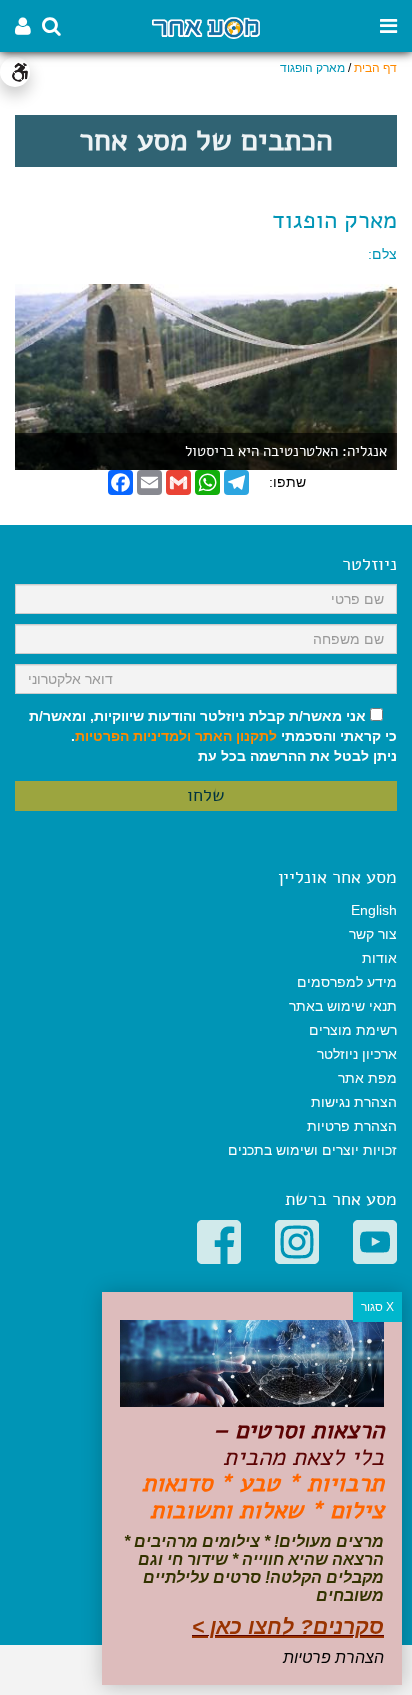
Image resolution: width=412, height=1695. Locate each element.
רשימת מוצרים (353, 1030)
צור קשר (373, 934)
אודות (379, 958)
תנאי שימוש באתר (343, 1006)
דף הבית (375, 68)
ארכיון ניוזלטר (357, 1054)
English (374, 910)
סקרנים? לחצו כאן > (288, 1626)
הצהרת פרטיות (352, 1126)
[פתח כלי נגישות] (15, 72)
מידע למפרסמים (347, 982)
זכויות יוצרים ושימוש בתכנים (312, 1150)
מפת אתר (367, 1078)
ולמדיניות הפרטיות (133, 736)
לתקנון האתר (236, 736)
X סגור (377, 1307)
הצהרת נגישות (354, 1102)
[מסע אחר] (205, 26)
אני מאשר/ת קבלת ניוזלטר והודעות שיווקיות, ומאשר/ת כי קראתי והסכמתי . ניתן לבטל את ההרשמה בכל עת (213, 736)
